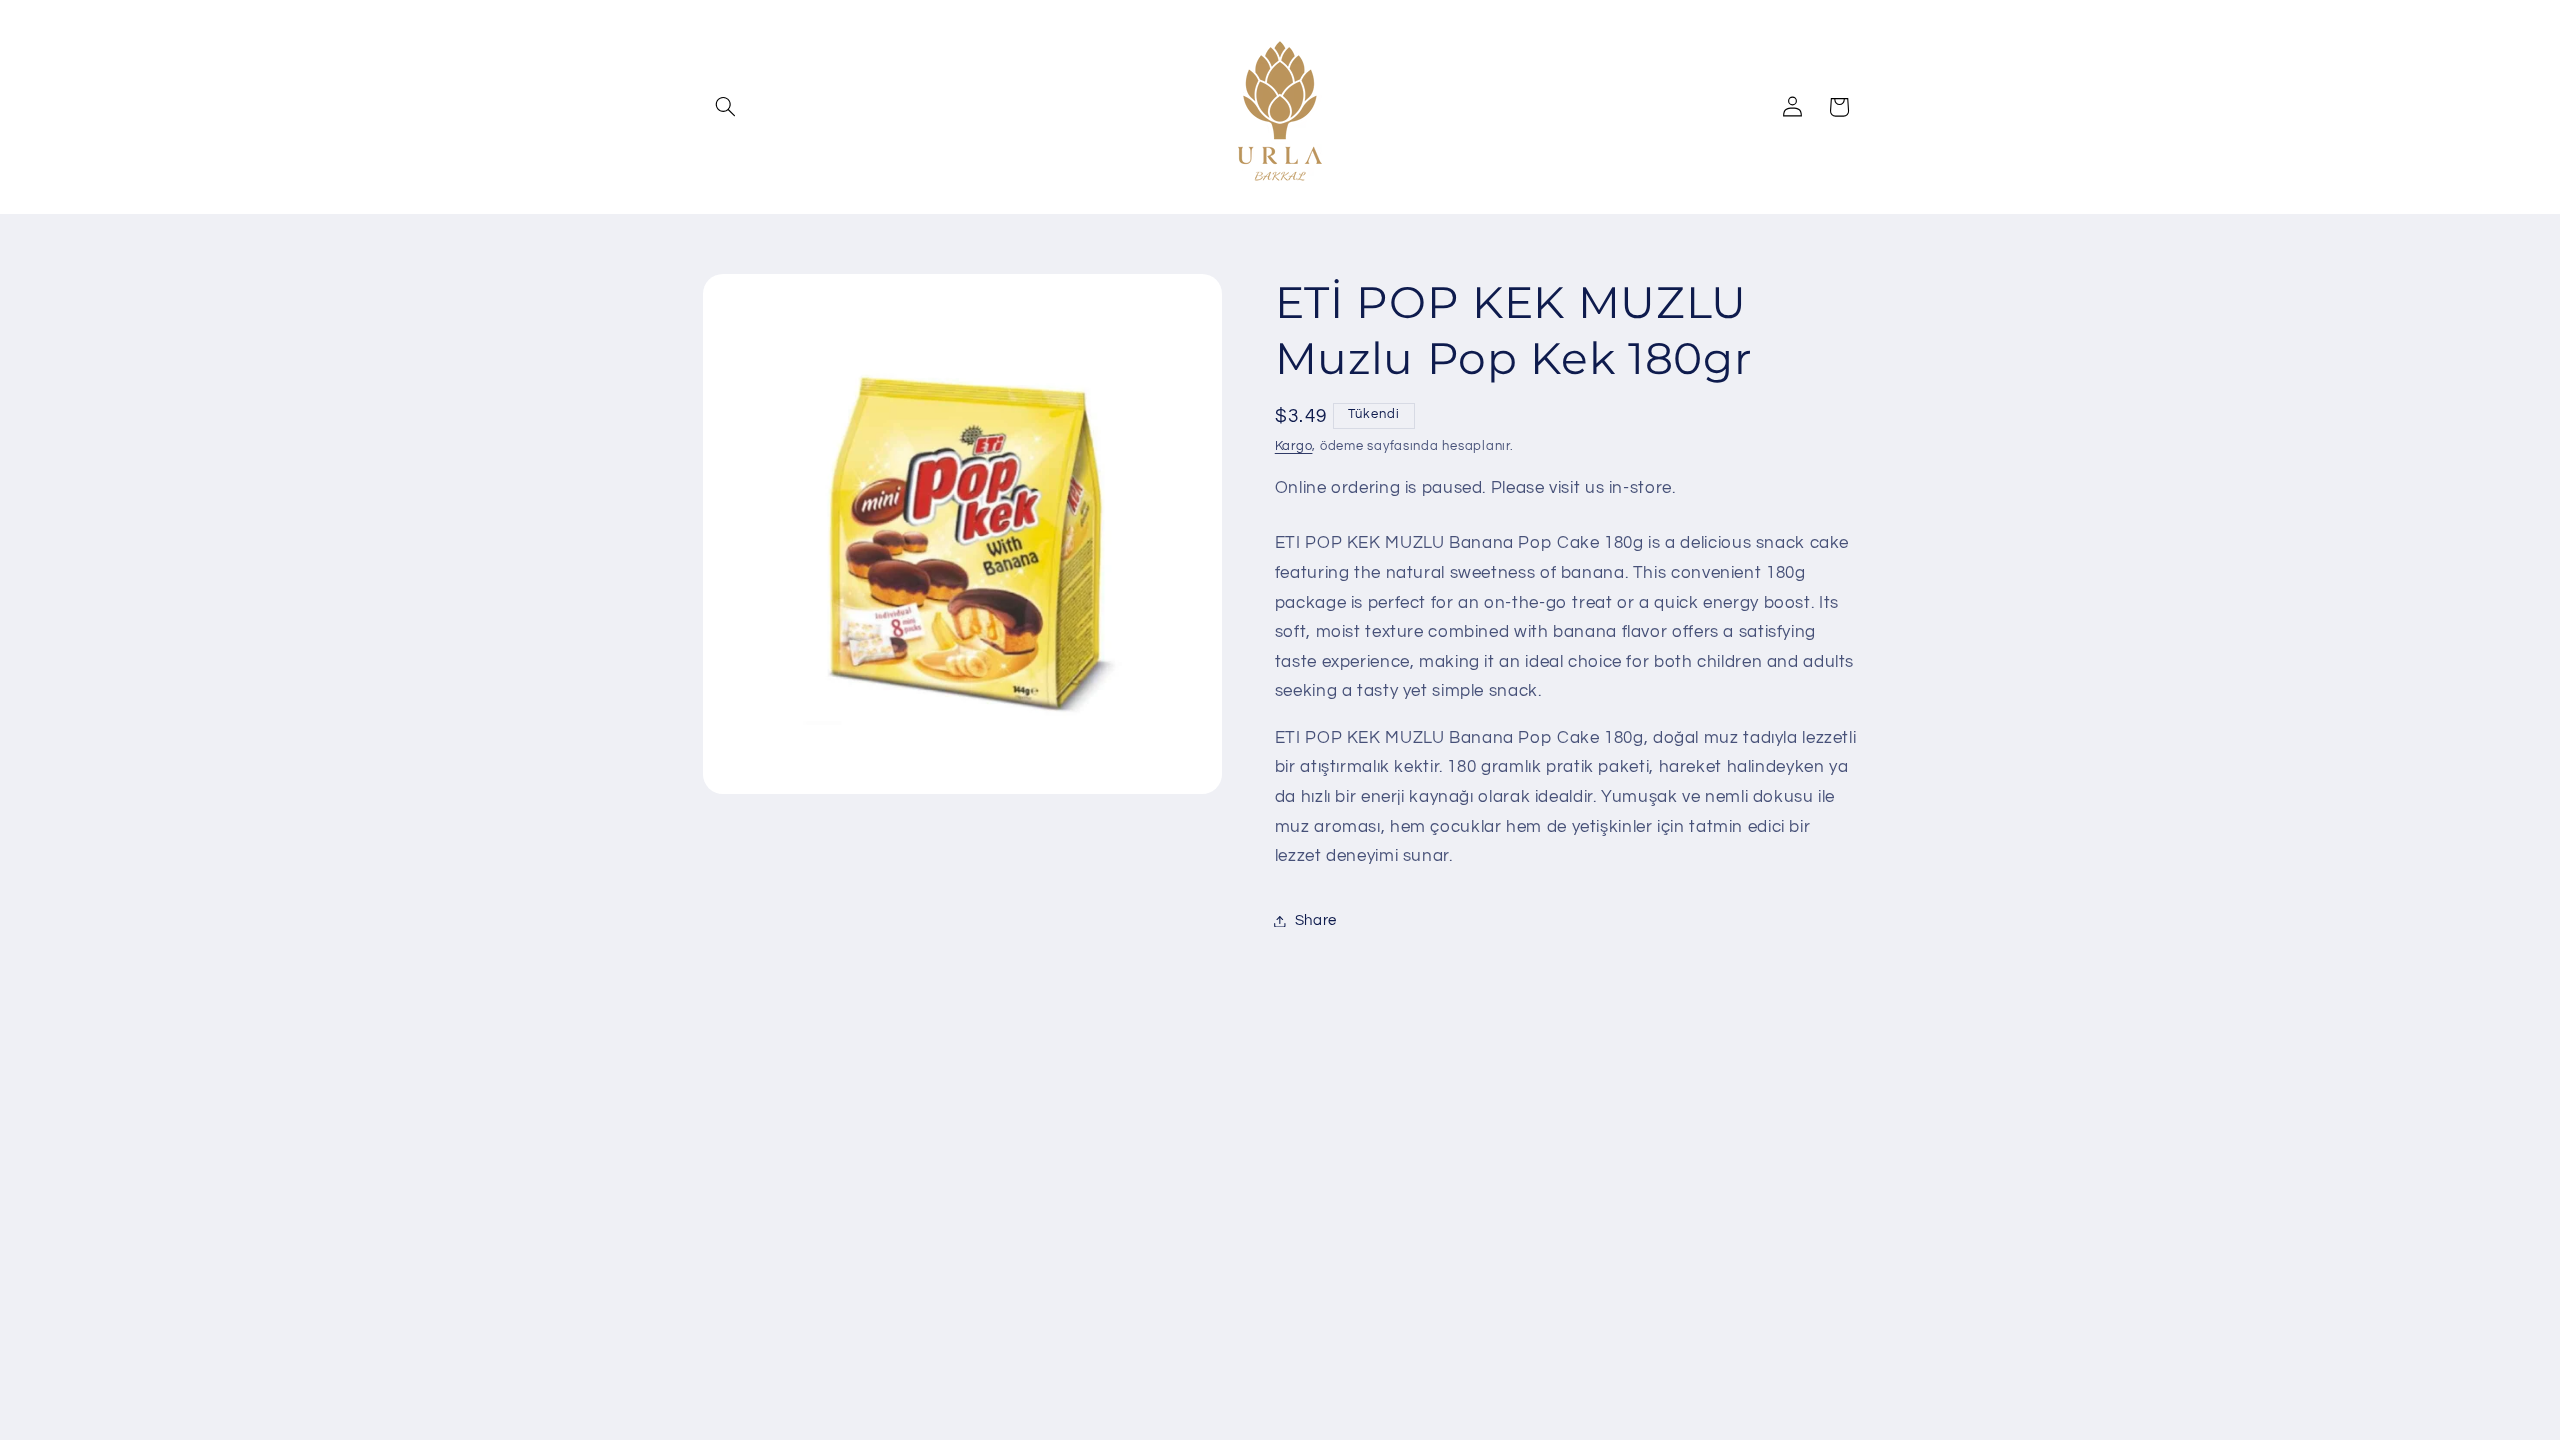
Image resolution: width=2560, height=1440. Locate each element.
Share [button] (1316, 920)
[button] (726, 107)
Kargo (1294, 446)
